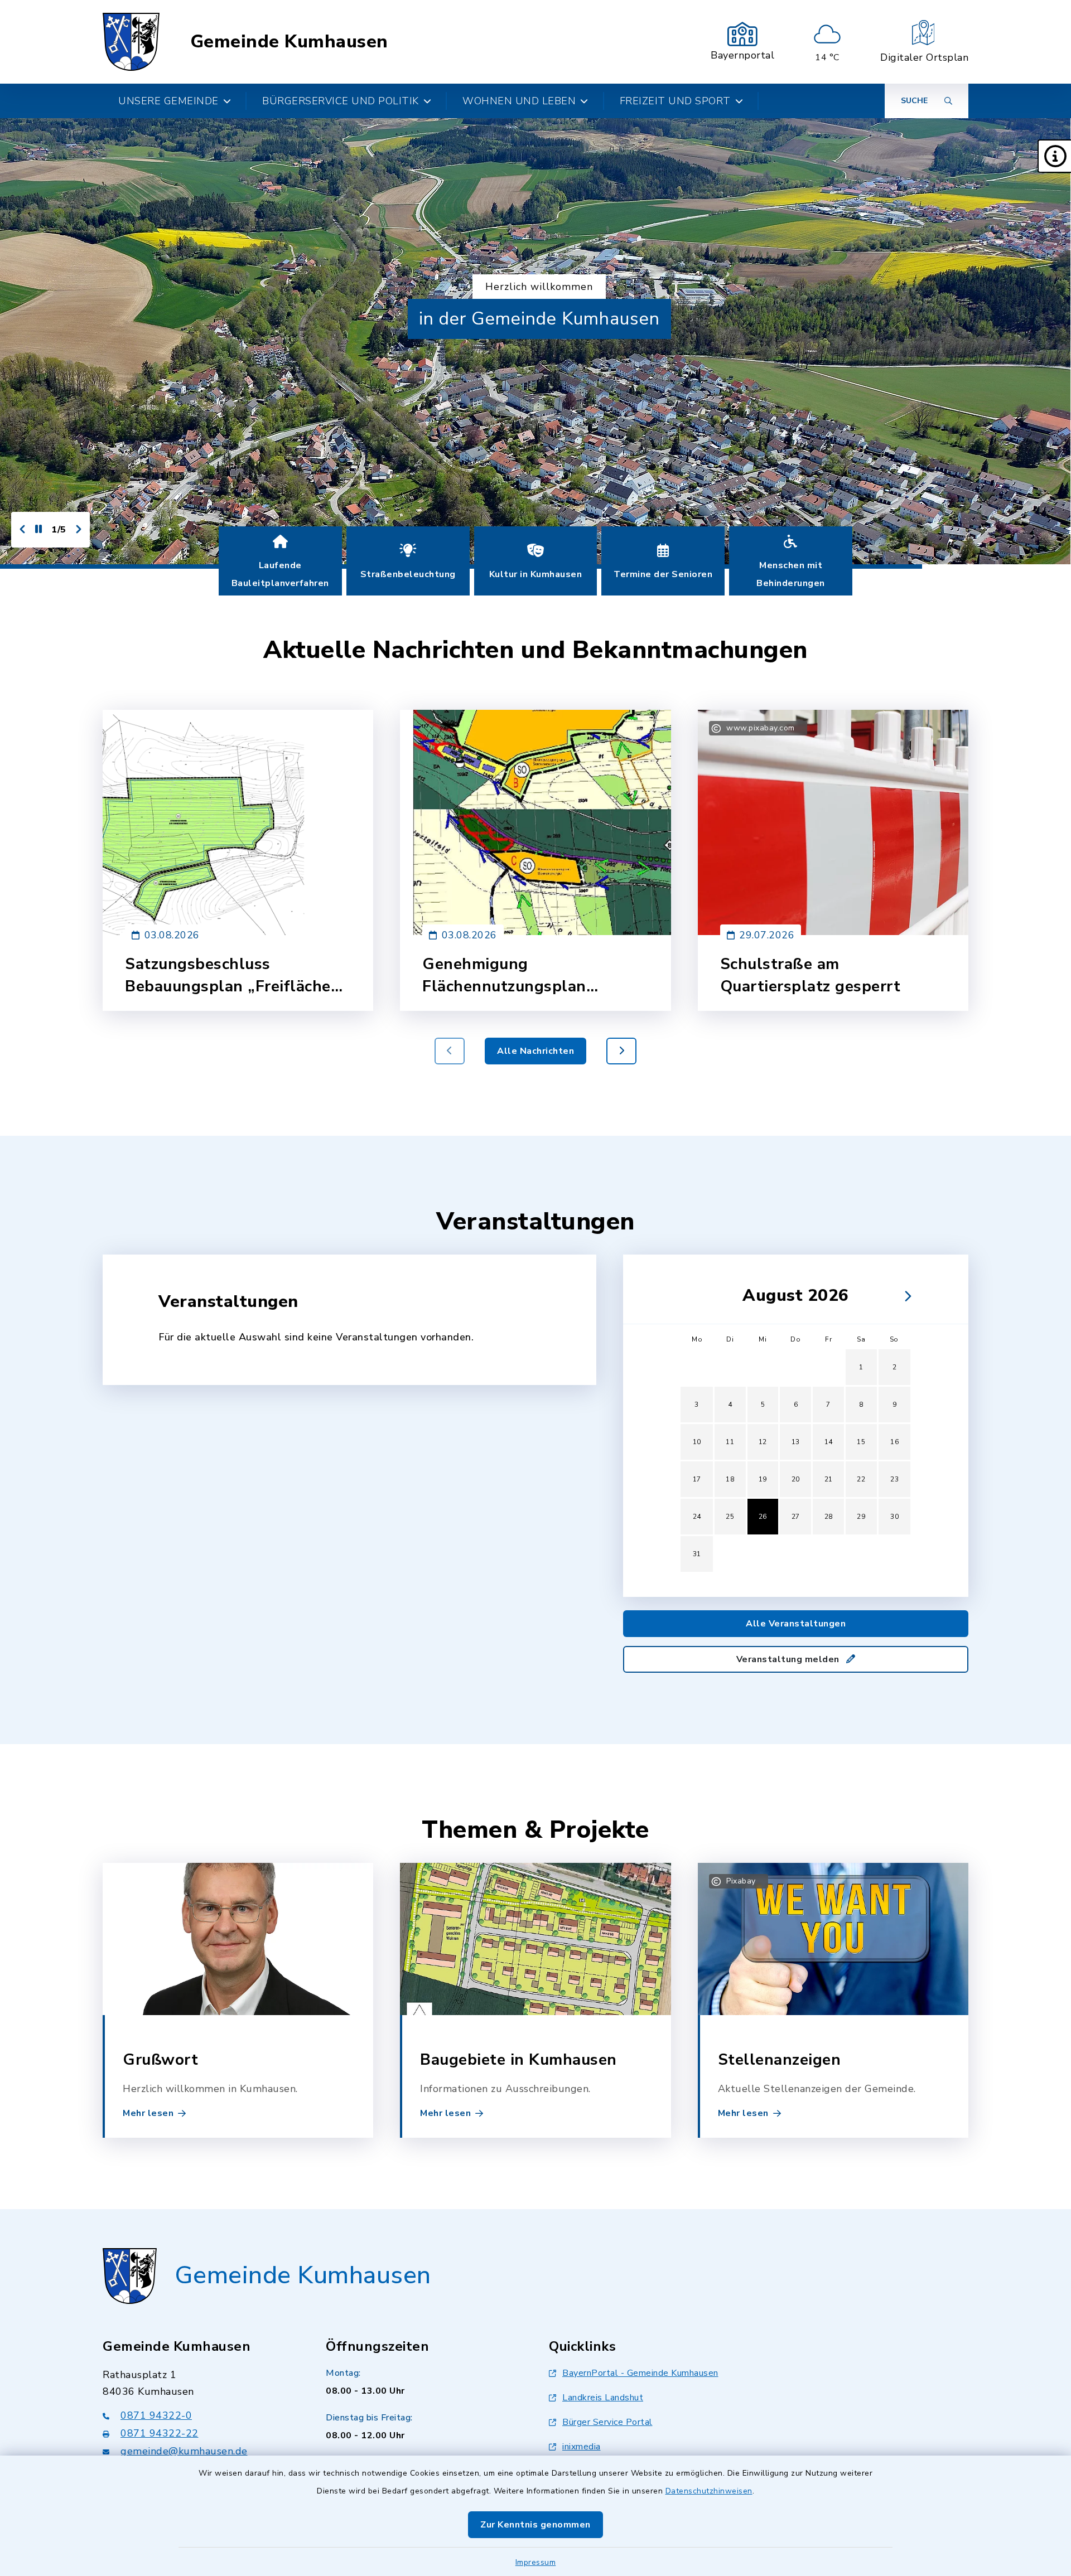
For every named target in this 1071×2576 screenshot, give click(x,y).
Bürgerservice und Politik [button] (341, 101)
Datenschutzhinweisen (709, 2491)
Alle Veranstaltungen (796, 1624)
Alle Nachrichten (535, 1051)
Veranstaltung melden (789, 1659)
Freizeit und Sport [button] (675, 101)
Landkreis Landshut (603, 2398)
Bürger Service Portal (607, 2422)
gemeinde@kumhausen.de (184, 2451)
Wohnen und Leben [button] (519, 101)
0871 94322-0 (156, 2415)
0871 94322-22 (160, 2433)
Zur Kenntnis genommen (535, 2525)
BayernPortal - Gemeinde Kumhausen (640, 2373)
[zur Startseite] (131, 42)
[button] (1054, 156)
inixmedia (582, 2447)
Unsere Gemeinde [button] (168, 101)
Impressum (536, 2562)
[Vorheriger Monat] (687, 1296)
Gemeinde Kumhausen (289, 42)
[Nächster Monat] (905, 1296)
